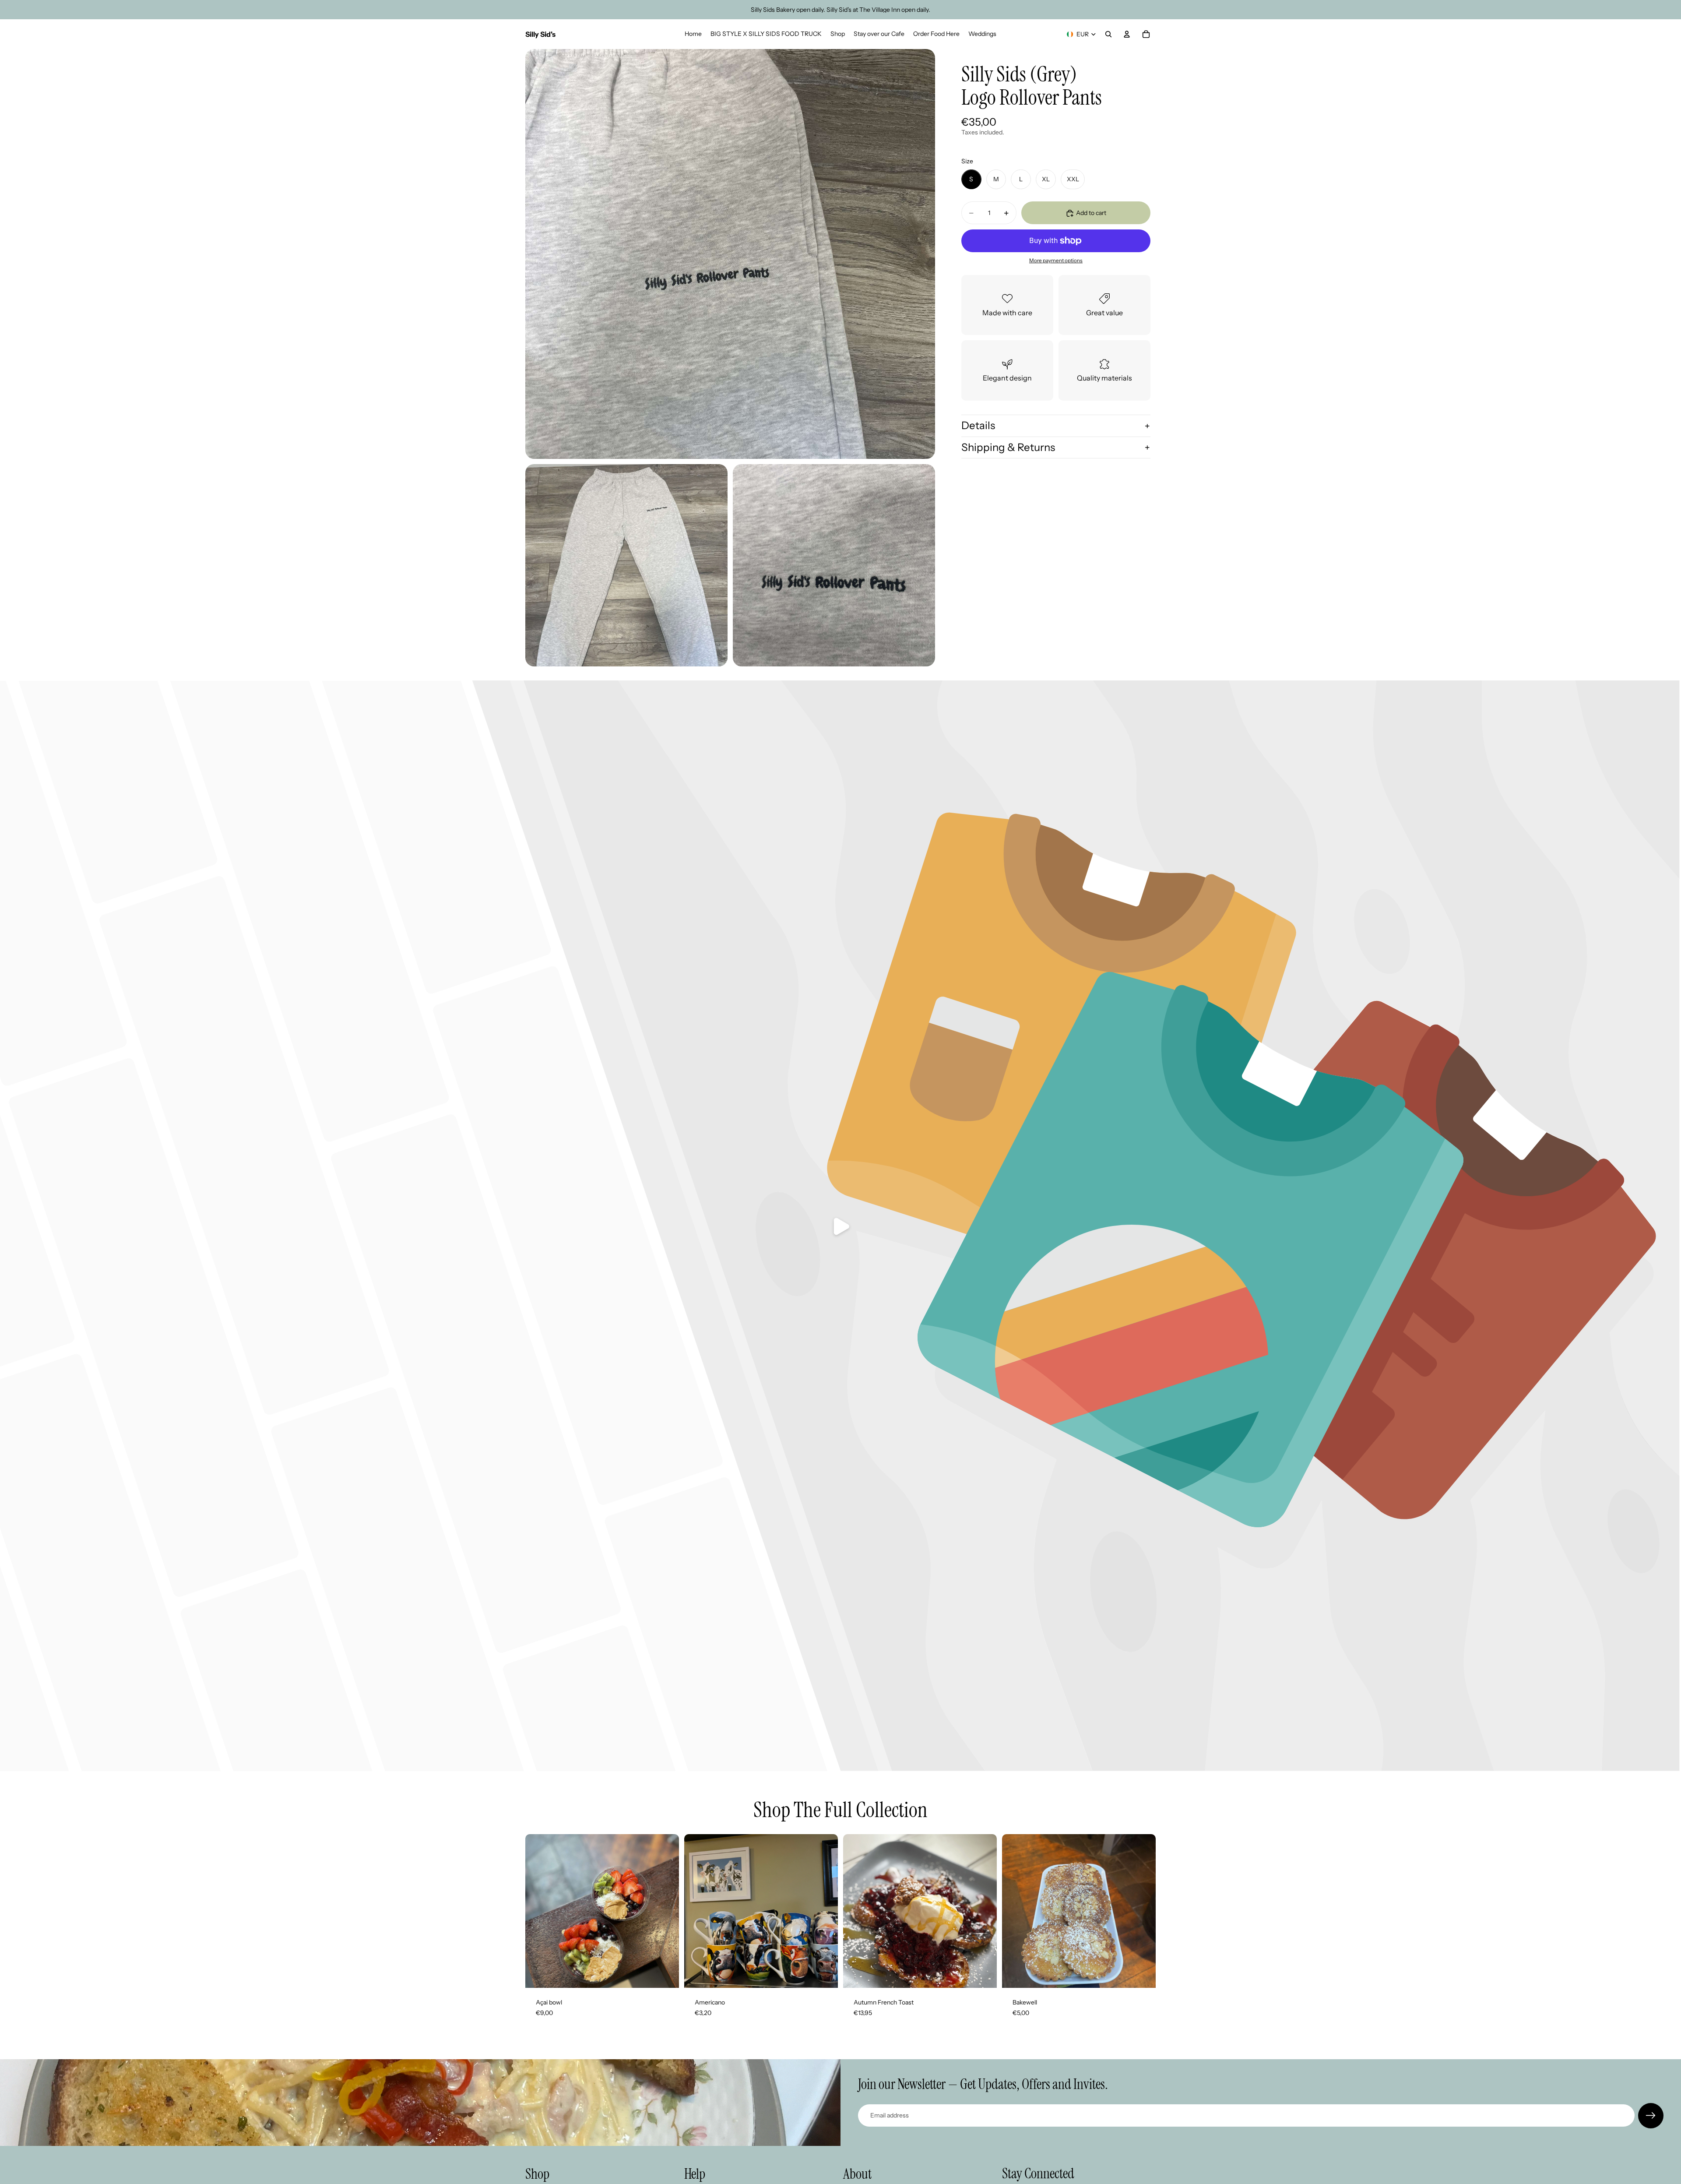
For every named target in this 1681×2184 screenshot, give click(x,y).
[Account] (1127, 34)
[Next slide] (984, 1911)
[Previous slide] (856, 1911)
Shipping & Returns (1008, 447)
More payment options (1056, 261)
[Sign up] (1651, 2116)
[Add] (665, 1974)
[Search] (1108, 34)
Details (978, 425)
